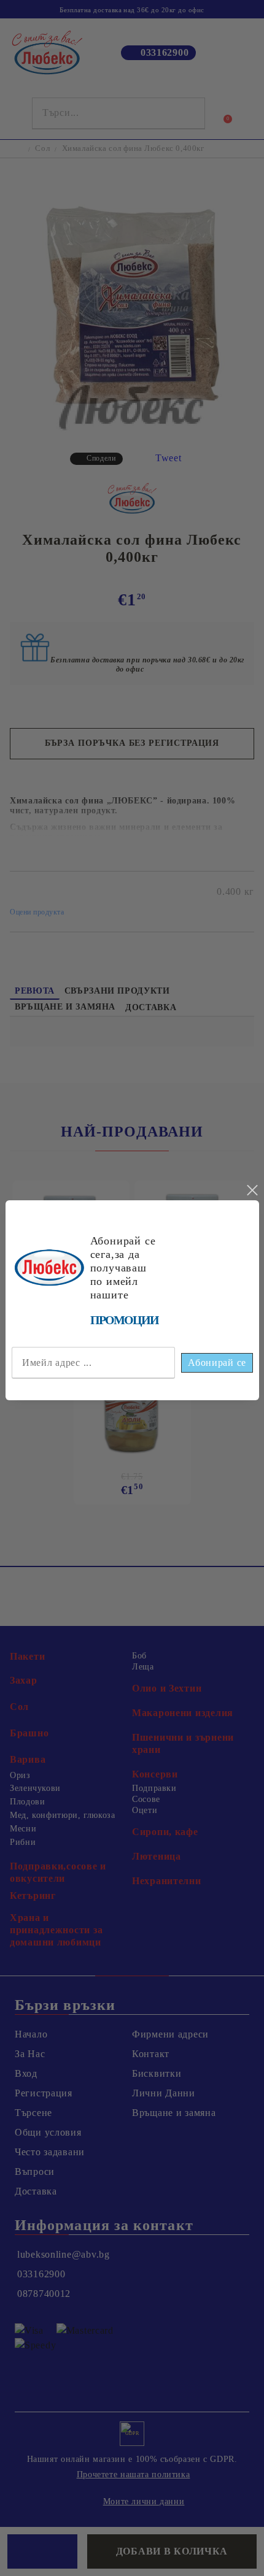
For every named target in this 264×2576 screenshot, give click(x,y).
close (252, 1190)
